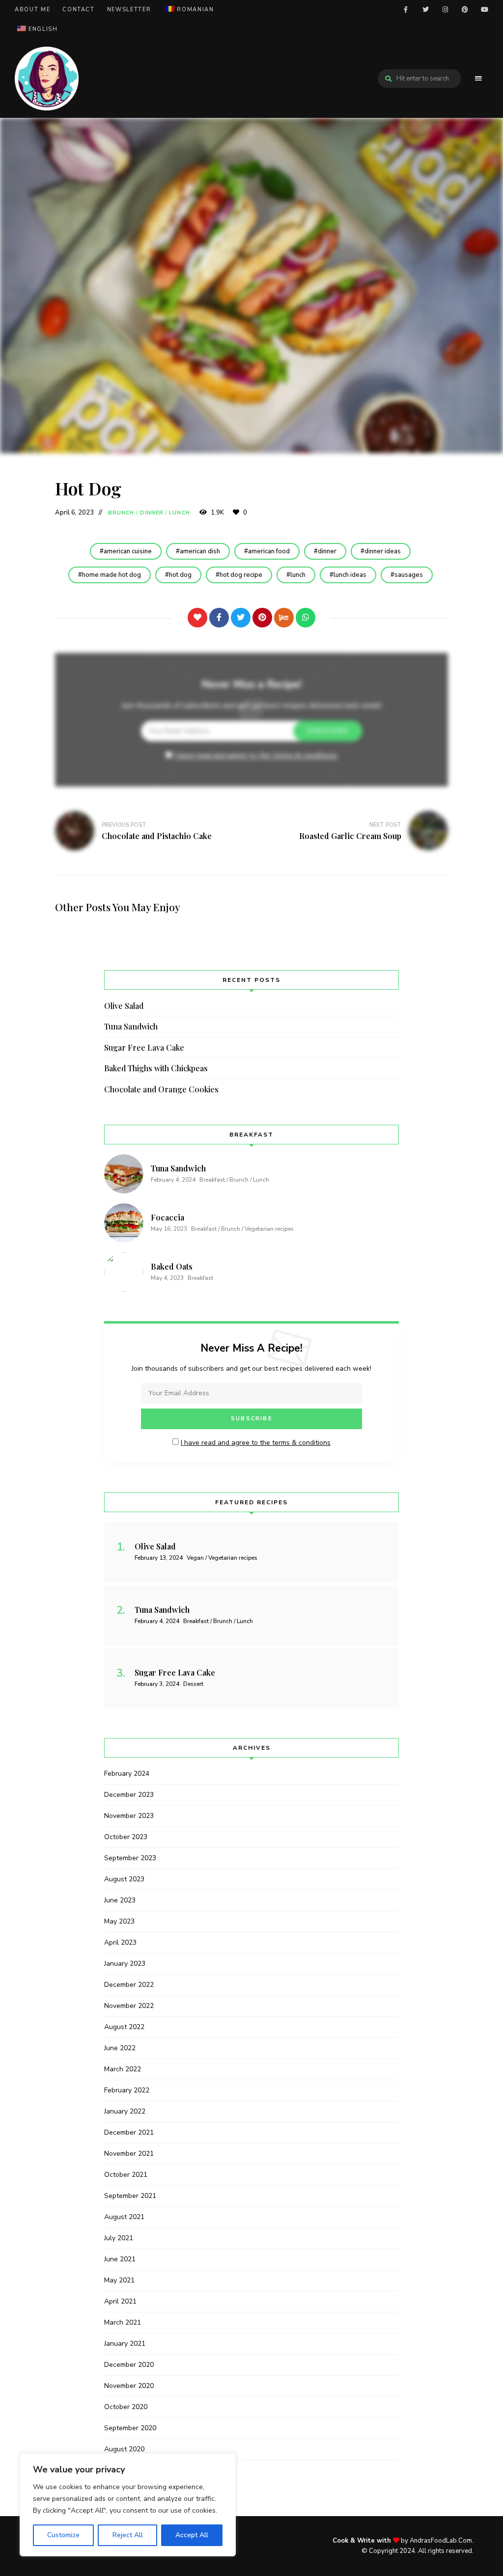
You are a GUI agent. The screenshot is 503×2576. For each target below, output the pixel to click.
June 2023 (120, 1900)
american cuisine (128, 551)
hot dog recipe (241, 575)
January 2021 (125, 2344)
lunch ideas (350, 575)
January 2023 (125, 1964)
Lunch (180, 513)
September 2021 (130, 2196)
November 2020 (129, 2386)
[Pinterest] (262, 618)
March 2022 (123, 2069)
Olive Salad (124, 1006)
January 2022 (125, 2111)
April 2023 (120, 1942)
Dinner (152, 513)
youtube (484, 10)
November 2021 (129, 2154)
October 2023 (126, 1837)
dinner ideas (383, 551)
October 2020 (126, 2407)
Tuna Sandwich (131, 1026)
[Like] (197, 618)
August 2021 (124, 2217)
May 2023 (119, 1921)
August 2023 (124, 1879)
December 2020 (129, 2365)
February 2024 (127, 1774)
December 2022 (129, 1985)
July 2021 (119, 2238)
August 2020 (124, 2449)
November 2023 (129, 1816)
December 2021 (129, 2132)
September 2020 (130, 2428)
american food (269, 551)
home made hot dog (112, 575)
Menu (478, 79)
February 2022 (127, 2090)
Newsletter (129, 10)
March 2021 (123, 2322)
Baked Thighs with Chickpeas (156, 1068)
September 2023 (130, 1858)
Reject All (128, 2535)
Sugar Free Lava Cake (144, 1047)
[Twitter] (241, 618)
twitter (425, 10)
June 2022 (120, 2048)
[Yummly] (284, 618)
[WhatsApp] (306, 618)
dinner (327, 551)
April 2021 (120, 2301)
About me (32, 10)
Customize (63, 2535)
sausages (409, 575)
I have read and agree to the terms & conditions (256, 756)
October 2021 (126, 2175)
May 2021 (119, 2280)
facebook (406, 10)
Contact (79, 10)
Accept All (192, 2535)
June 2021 (120, 2259)
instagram (445, 10)
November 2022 (129, 2006)
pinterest (465, 10)
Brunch (121, 513)
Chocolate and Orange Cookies (161, 1089)
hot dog (180, 575)
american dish (200, 551)
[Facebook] (219, 618)
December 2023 (129, 1795)
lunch (298, 575)
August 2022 (124, 2027)
